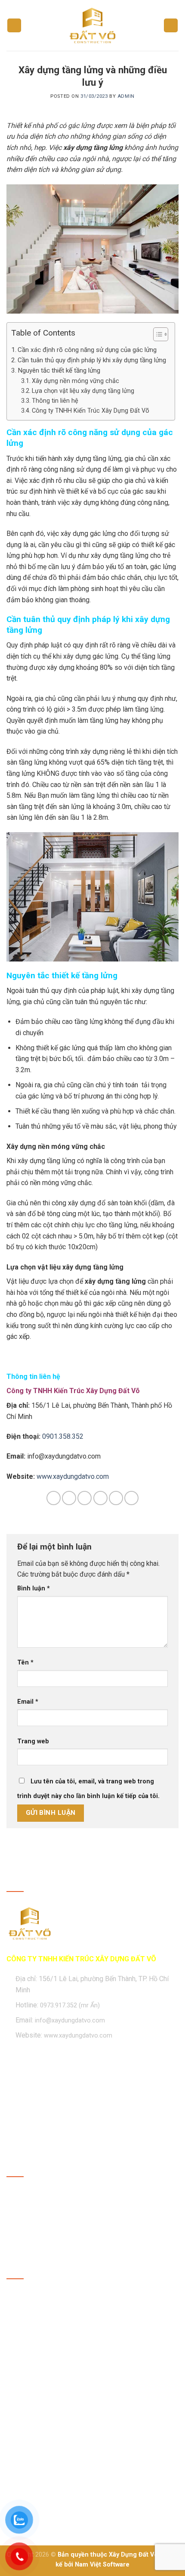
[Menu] (14, 26)
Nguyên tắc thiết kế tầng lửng (59, 370)
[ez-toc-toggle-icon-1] (156, 336)
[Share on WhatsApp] (54, 1498)
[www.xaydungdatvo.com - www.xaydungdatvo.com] (92, 25)
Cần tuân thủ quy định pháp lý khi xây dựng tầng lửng (92, 360)
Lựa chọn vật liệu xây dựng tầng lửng (83, 391)
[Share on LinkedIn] (131, 1498)
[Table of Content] (161, 334)
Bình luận (34, 1588)
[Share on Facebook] (69, 1498)
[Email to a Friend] (100, 1498)
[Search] (171, 26)
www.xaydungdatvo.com (73, 1476)
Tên (25, 1663)
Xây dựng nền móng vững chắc (76, 381)
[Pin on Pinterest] (116, 1498)
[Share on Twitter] (85, 1498)
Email (28, 1702)
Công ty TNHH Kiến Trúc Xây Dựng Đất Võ (91, 411)
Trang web (33, 1741)
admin (126, 96)
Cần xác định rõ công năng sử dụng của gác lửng (87, 350)
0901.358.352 (63, 1436)
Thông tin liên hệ (55, 401)
